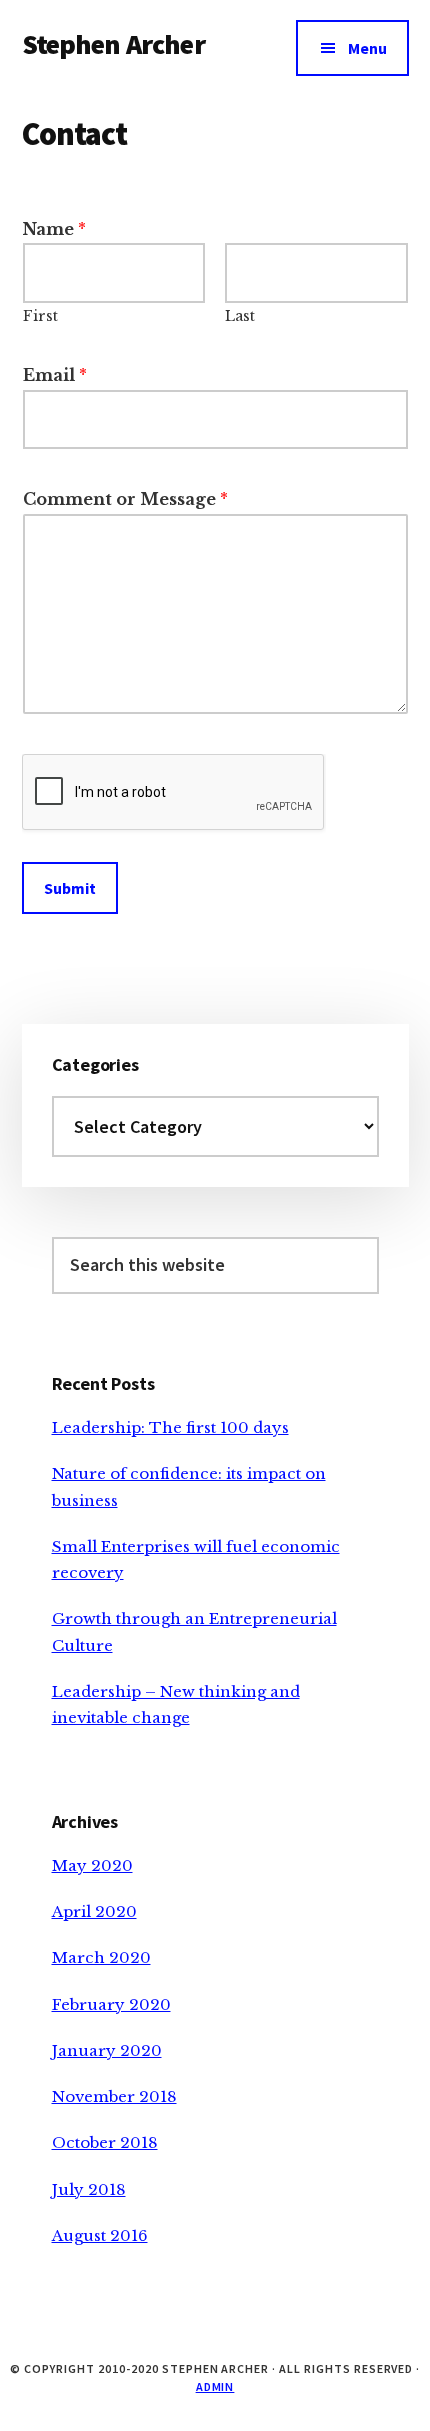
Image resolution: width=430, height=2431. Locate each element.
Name (54, 229)
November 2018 (114, 2096)
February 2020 (111, 2004)
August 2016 (100, 2235)
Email (55, 375)
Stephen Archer (113, 44)
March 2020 (101, 1957)
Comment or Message (125, 499)
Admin (215, 2386)
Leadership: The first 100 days (170, 1427)
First (40, 316)
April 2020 (94, 1911)
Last (240, 316)
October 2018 (105, 2142)
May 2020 (92, 1865)
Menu (367, 48)
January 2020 (107, 2050)
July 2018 (89, 2189)
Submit (70, 888)
